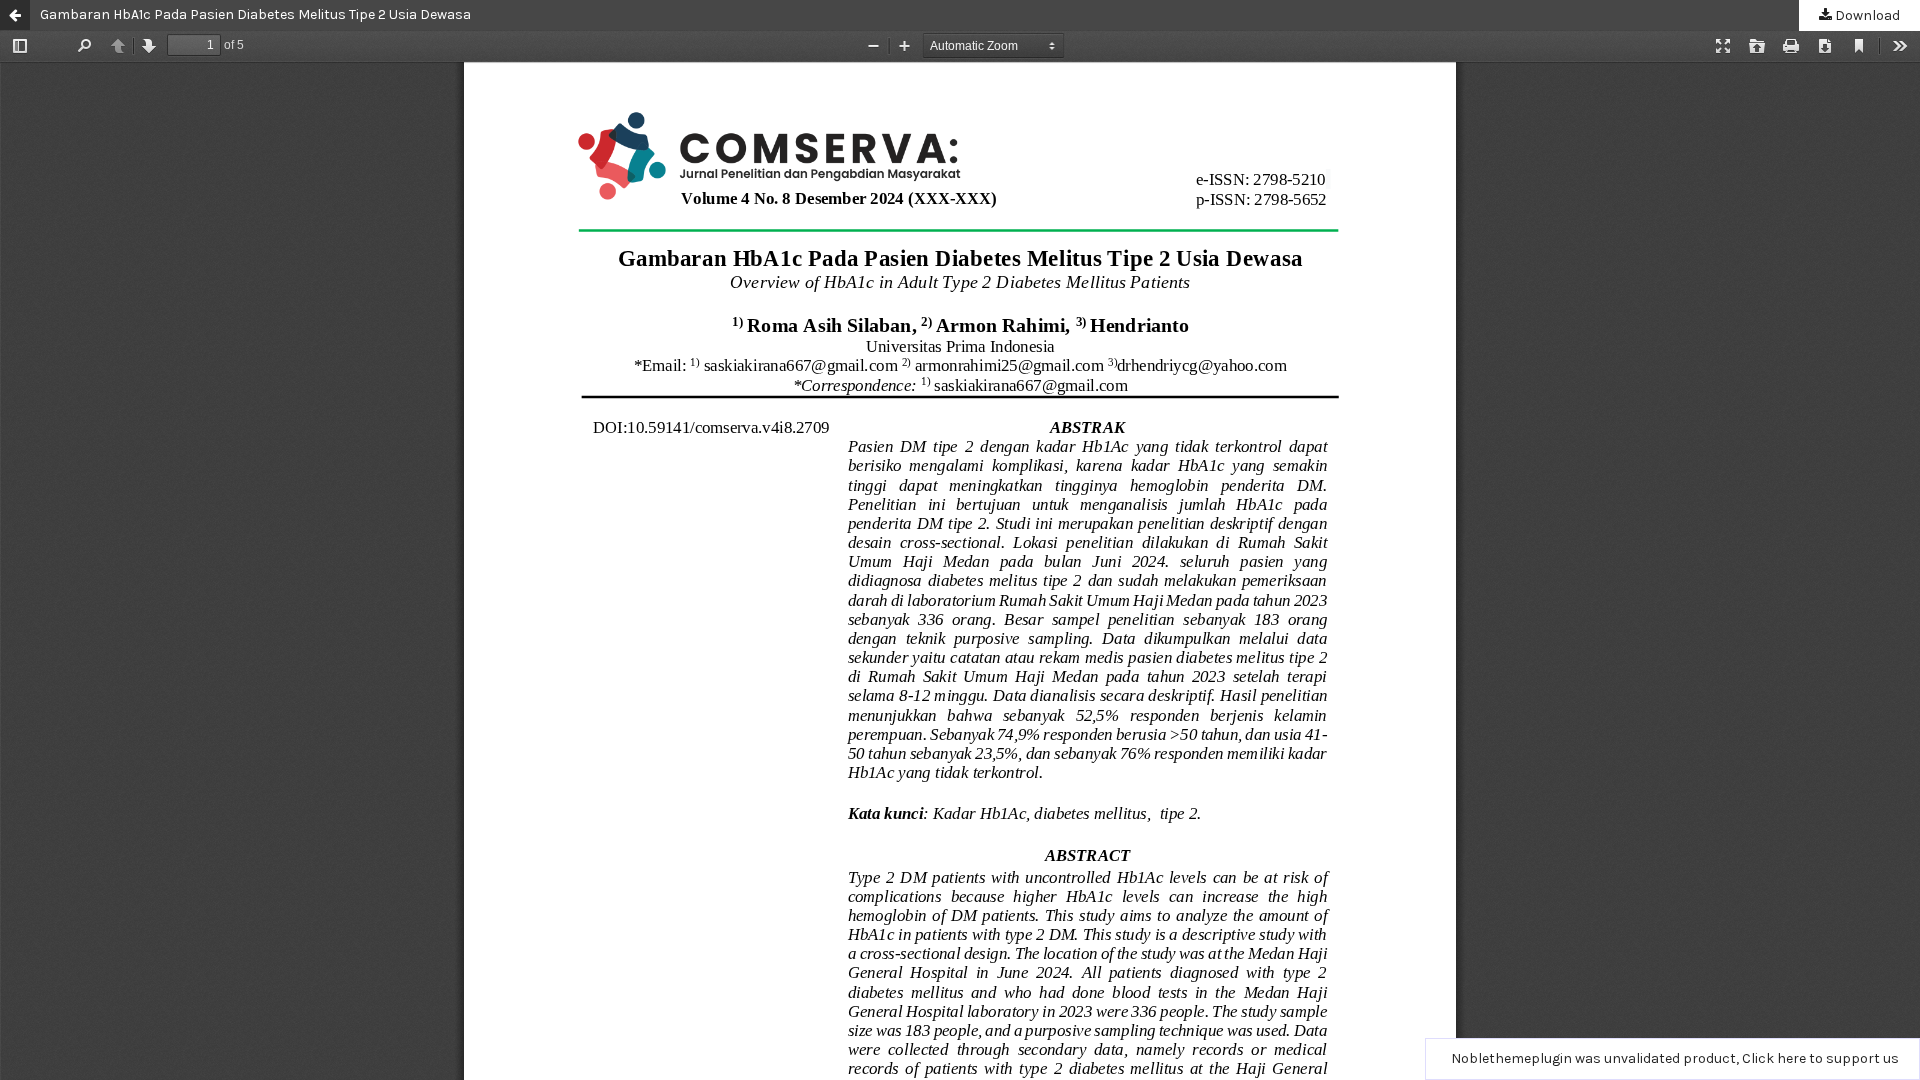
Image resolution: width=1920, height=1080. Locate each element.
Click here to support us (1820, 1058)
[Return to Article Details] (15, 15)
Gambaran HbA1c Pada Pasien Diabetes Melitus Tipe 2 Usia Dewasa (255, 14)
